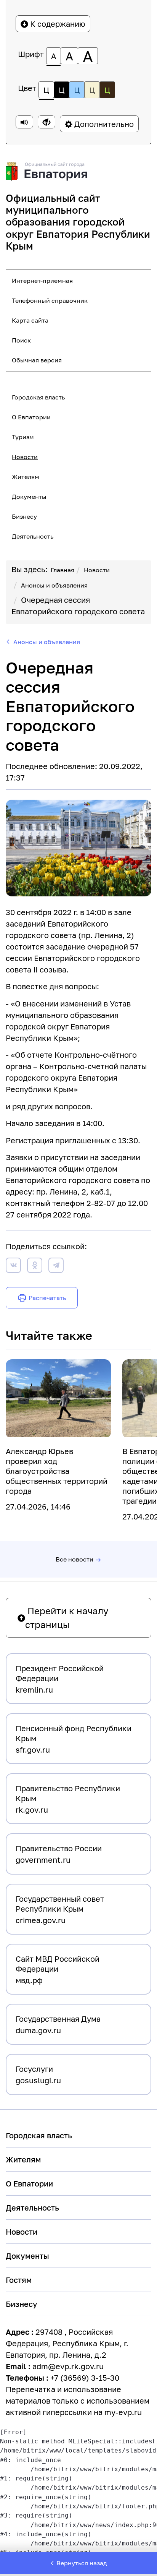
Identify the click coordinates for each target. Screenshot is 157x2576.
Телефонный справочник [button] (50, 300)
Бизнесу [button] (24, 516)
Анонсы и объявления (54, 585)
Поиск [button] (21, 340)
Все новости (74, 1559)
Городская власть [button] (38, 397)
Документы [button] (29, 497)
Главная (62, 570)
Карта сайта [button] (30, 320)
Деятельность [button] (33, 536)
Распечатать (47, 1298)
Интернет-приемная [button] (42, 281)
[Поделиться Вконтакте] (13, 1267)
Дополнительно (103, 124)
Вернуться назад (82, 2563)
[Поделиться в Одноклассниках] (35, 1267)
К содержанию (57, 24)
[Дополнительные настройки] (46, 122)
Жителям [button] (26, 477)
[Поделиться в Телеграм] (56, 1267)
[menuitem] (78, 281)
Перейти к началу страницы (67, 1618)
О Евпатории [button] (31, 417)
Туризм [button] (23, 437)
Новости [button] (25, 457)
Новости (97, 570)
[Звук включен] (24, 122)
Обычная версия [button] (37, 360)
